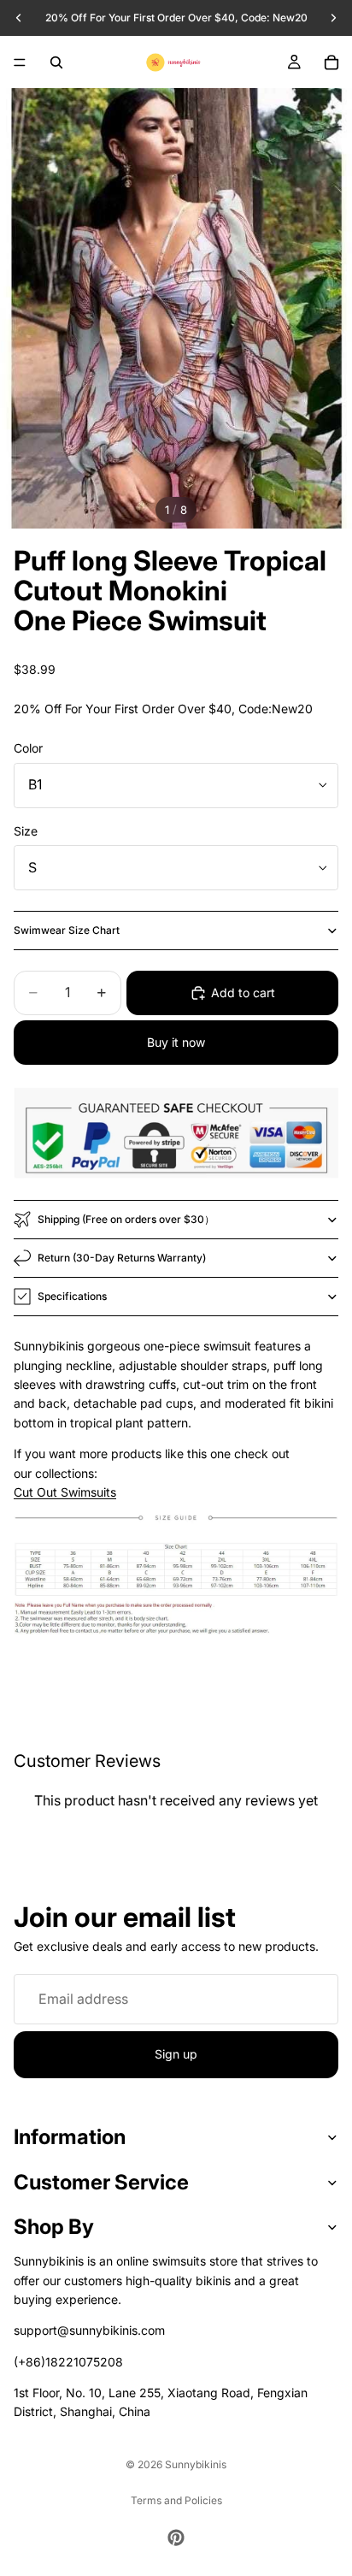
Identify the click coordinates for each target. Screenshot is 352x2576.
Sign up (176, 2054)
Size (26, 831)
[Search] (56, 62)
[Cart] (331, 62)
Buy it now (176, 1042)
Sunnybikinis (196, 2464)
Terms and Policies (176, 2500)
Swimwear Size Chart (67, 930)
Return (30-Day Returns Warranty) (122, 1258)
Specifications (72, 1296)
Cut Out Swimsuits (65, 1492)
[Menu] (20, 62)
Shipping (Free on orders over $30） (126, 1219)
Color (28, 748)
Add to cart (243, 993)
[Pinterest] (176, 2538)
